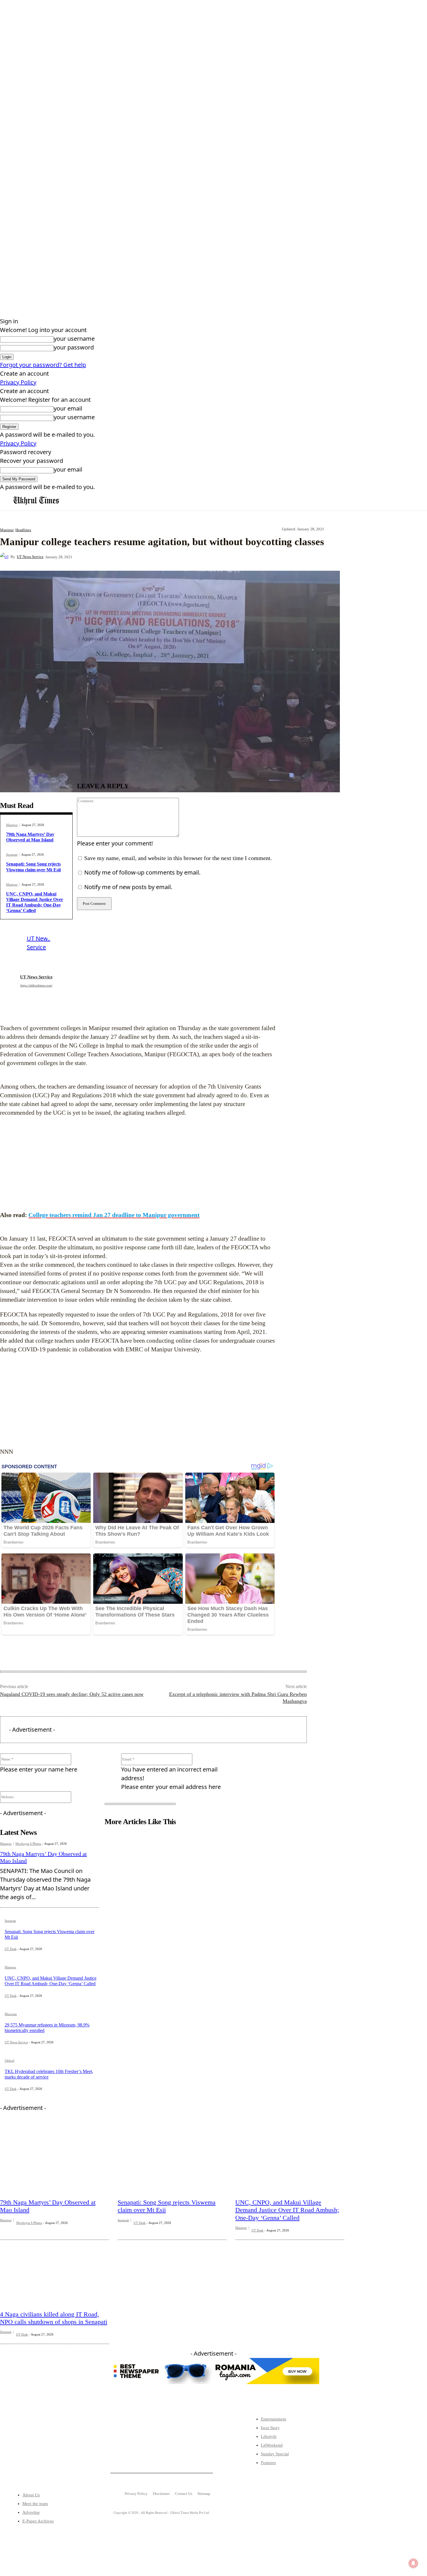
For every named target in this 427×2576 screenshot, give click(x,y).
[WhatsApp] (186, 557)
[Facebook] (123, 557)
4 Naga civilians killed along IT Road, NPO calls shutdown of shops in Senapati (54, 2318)
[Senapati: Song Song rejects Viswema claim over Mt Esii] (172, 2159)
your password (74, 347)
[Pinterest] (165, 557)
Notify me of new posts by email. (128, 887)
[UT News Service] (5, 557)
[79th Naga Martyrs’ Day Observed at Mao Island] (54, 2159)
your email (68, 408)
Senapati (12, 855)
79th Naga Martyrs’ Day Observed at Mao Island (30, 837)
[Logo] (36, 501)
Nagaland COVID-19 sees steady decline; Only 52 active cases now (72, 1694)
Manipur (7, 530)
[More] (207, 557)
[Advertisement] (138, 1164)
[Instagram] (47, 2451)
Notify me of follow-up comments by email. (142, 872)
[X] (144, 557)
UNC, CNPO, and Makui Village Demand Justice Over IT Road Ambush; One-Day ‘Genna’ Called (51, 1981)
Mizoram (11, 2014)
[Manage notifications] (413, 2563)
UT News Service (30, 557)
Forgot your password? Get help (43, 365)
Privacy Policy (18, 382)
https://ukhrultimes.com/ (36, 985)
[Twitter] (29, 2451)
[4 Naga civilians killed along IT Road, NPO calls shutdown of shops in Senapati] (54, 2271)
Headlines (23, 530)
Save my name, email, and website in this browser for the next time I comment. (178, 858)
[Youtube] (65, 2451)
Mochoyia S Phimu (28, 1844)
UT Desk (11, 1949)
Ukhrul (9, 2061)
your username (74, 339)
